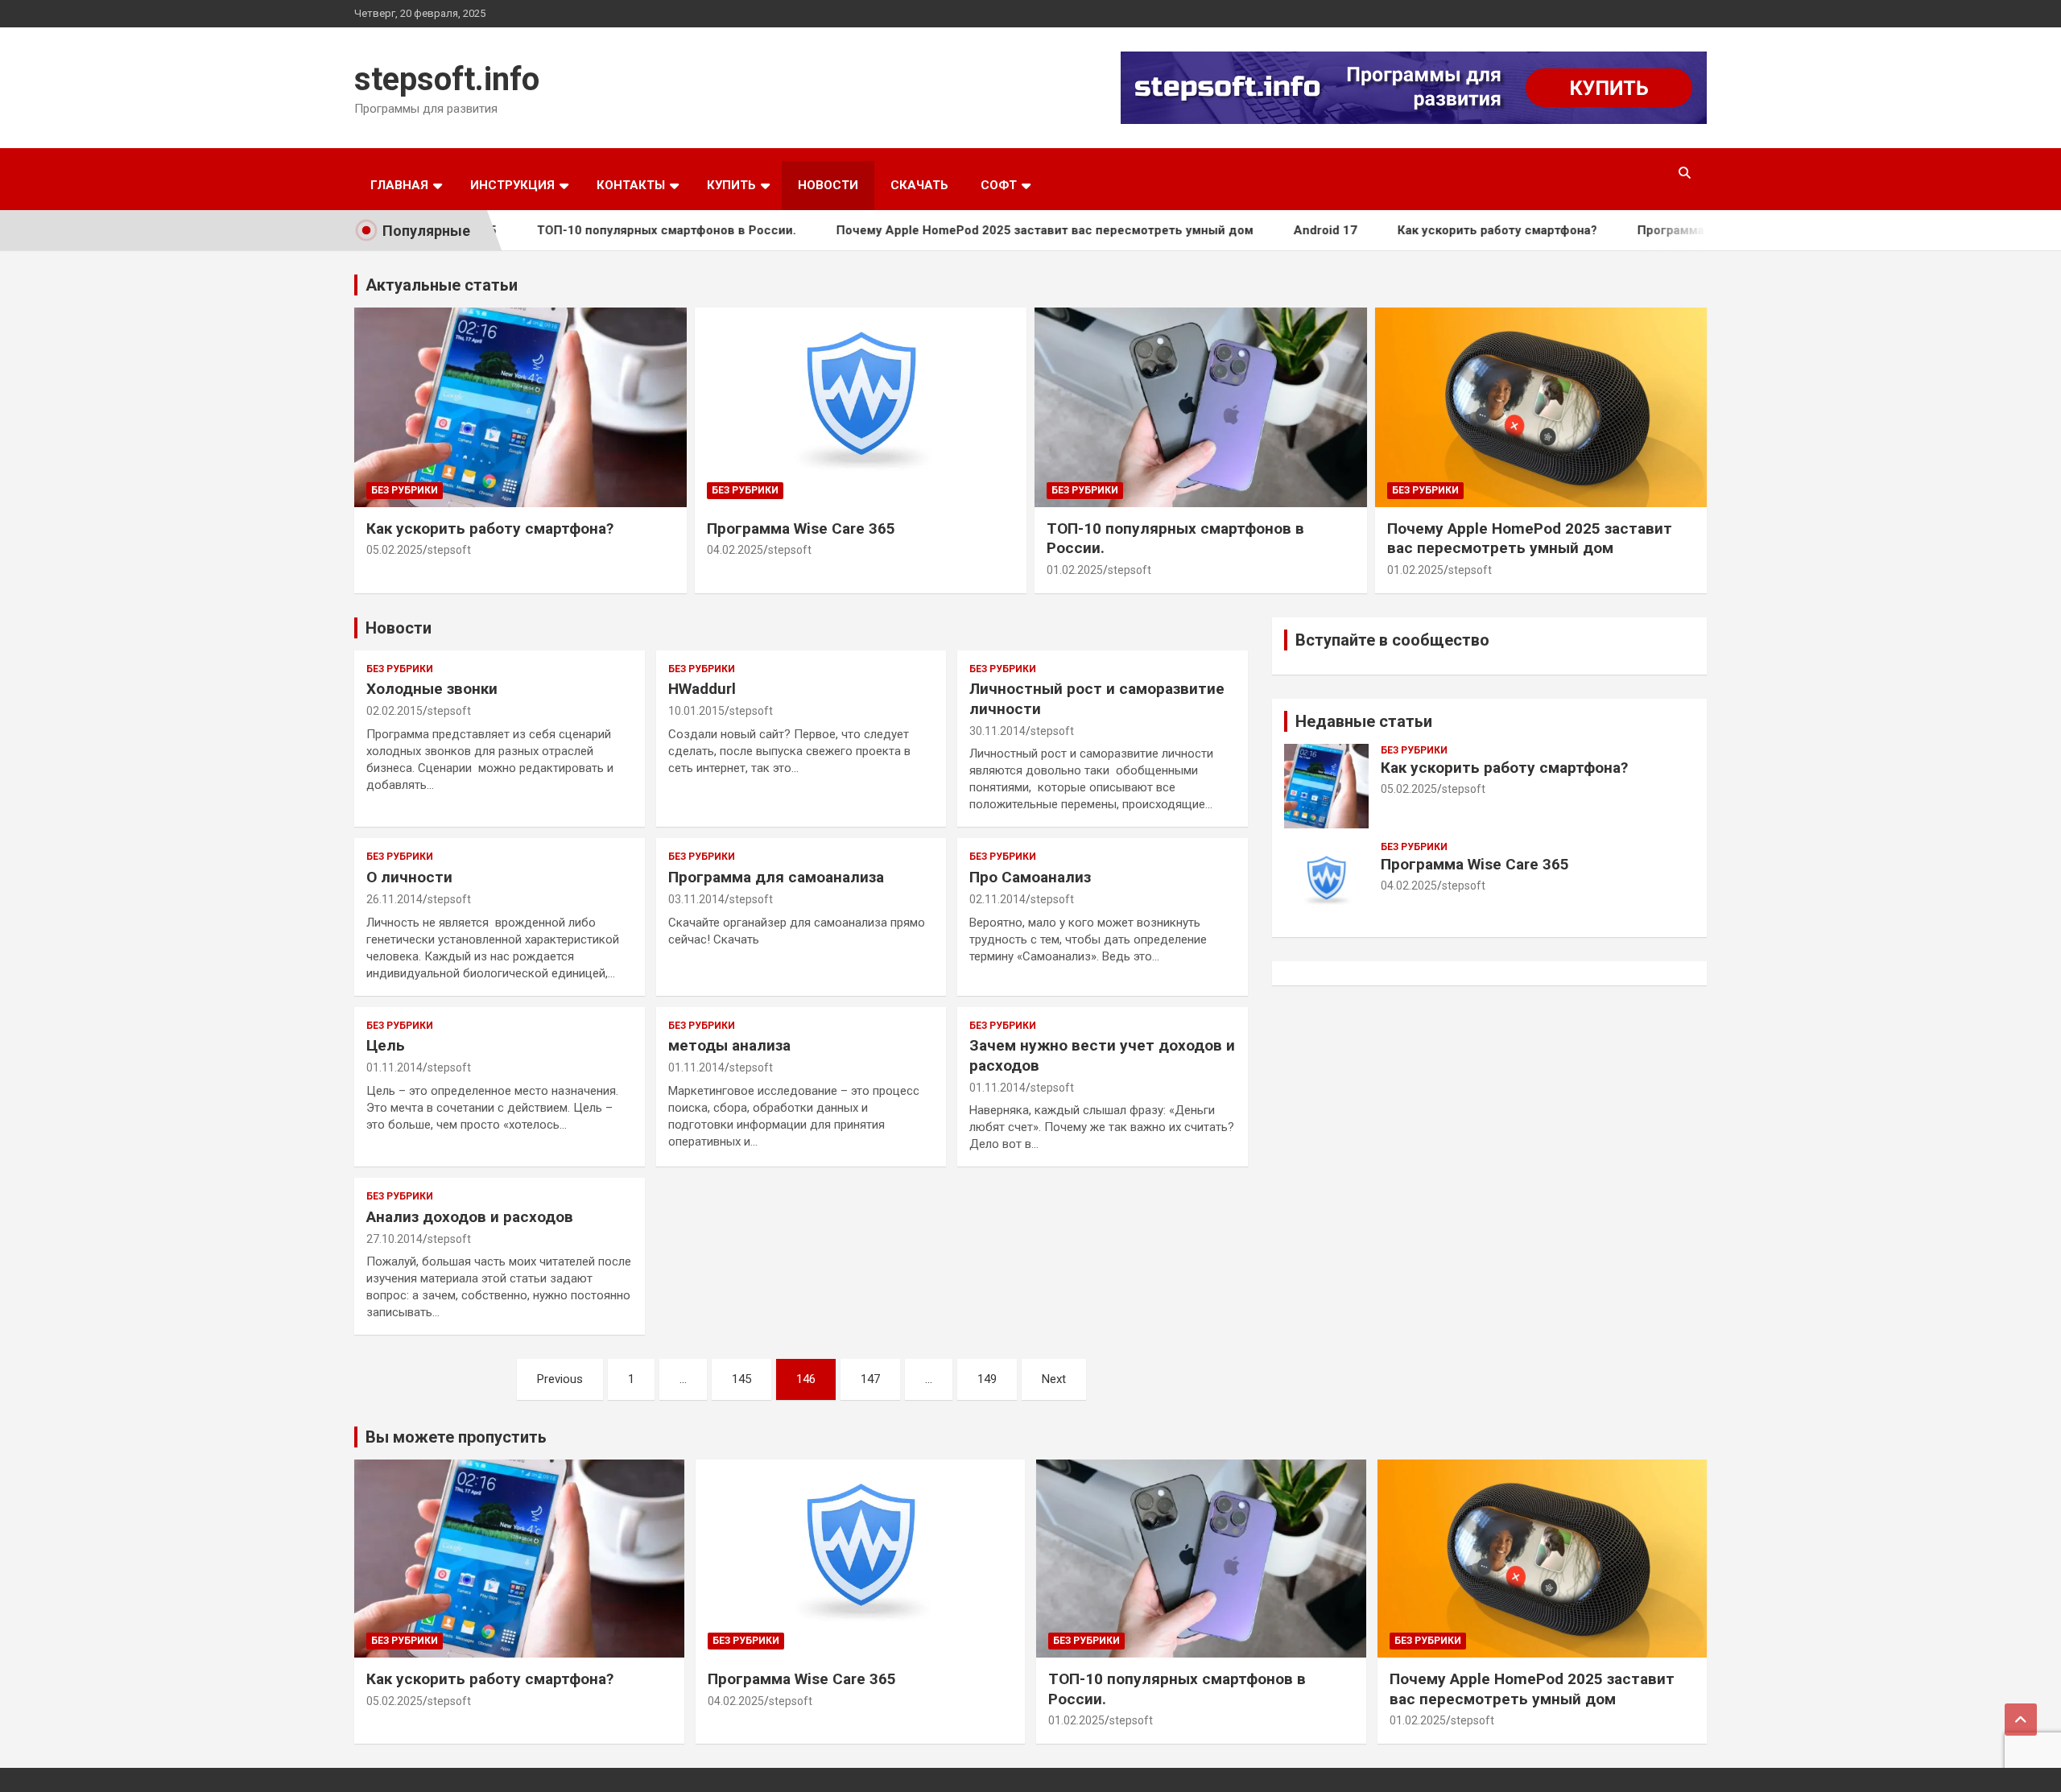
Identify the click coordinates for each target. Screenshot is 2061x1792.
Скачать (919, 185)
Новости (828, 185)
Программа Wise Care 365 (1662, 230)
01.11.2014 (394, 1067)
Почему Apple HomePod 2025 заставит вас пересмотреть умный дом (993, 230)
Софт (999, 185)
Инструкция (512, 185)
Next (1054, 1379)
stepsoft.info (447, 79)
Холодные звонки (432, 689)
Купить (731, 185)
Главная (399, 185)
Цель (386, 1045)
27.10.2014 (394, 1239)
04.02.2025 (735, 550)
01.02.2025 (1075, 570)
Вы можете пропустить (456, 1437)
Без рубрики (405, 490)
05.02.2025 (394, 550)
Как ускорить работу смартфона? (1445, 230)
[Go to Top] (2021, 1720)
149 (987, 1379)
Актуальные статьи (442, 285)
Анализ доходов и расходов (470, 1217)
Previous (560, 1379)
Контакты (631, 185)
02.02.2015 (394, 711)
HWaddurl (702, 689)
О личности (409, 877)
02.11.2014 (997, 899)
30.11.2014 (997, 731)
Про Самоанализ (1030, 877)
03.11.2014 (696, 899)
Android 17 (1273, 230)
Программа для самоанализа (776, 877)
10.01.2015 (696, 711)
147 (870, 1379)
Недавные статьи (1364, 721)
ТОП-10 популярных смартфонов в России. (614, 230)
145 (741, 1379)
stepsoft (449, 550)
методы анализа (729, 1045)
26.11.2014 (394, 899)
